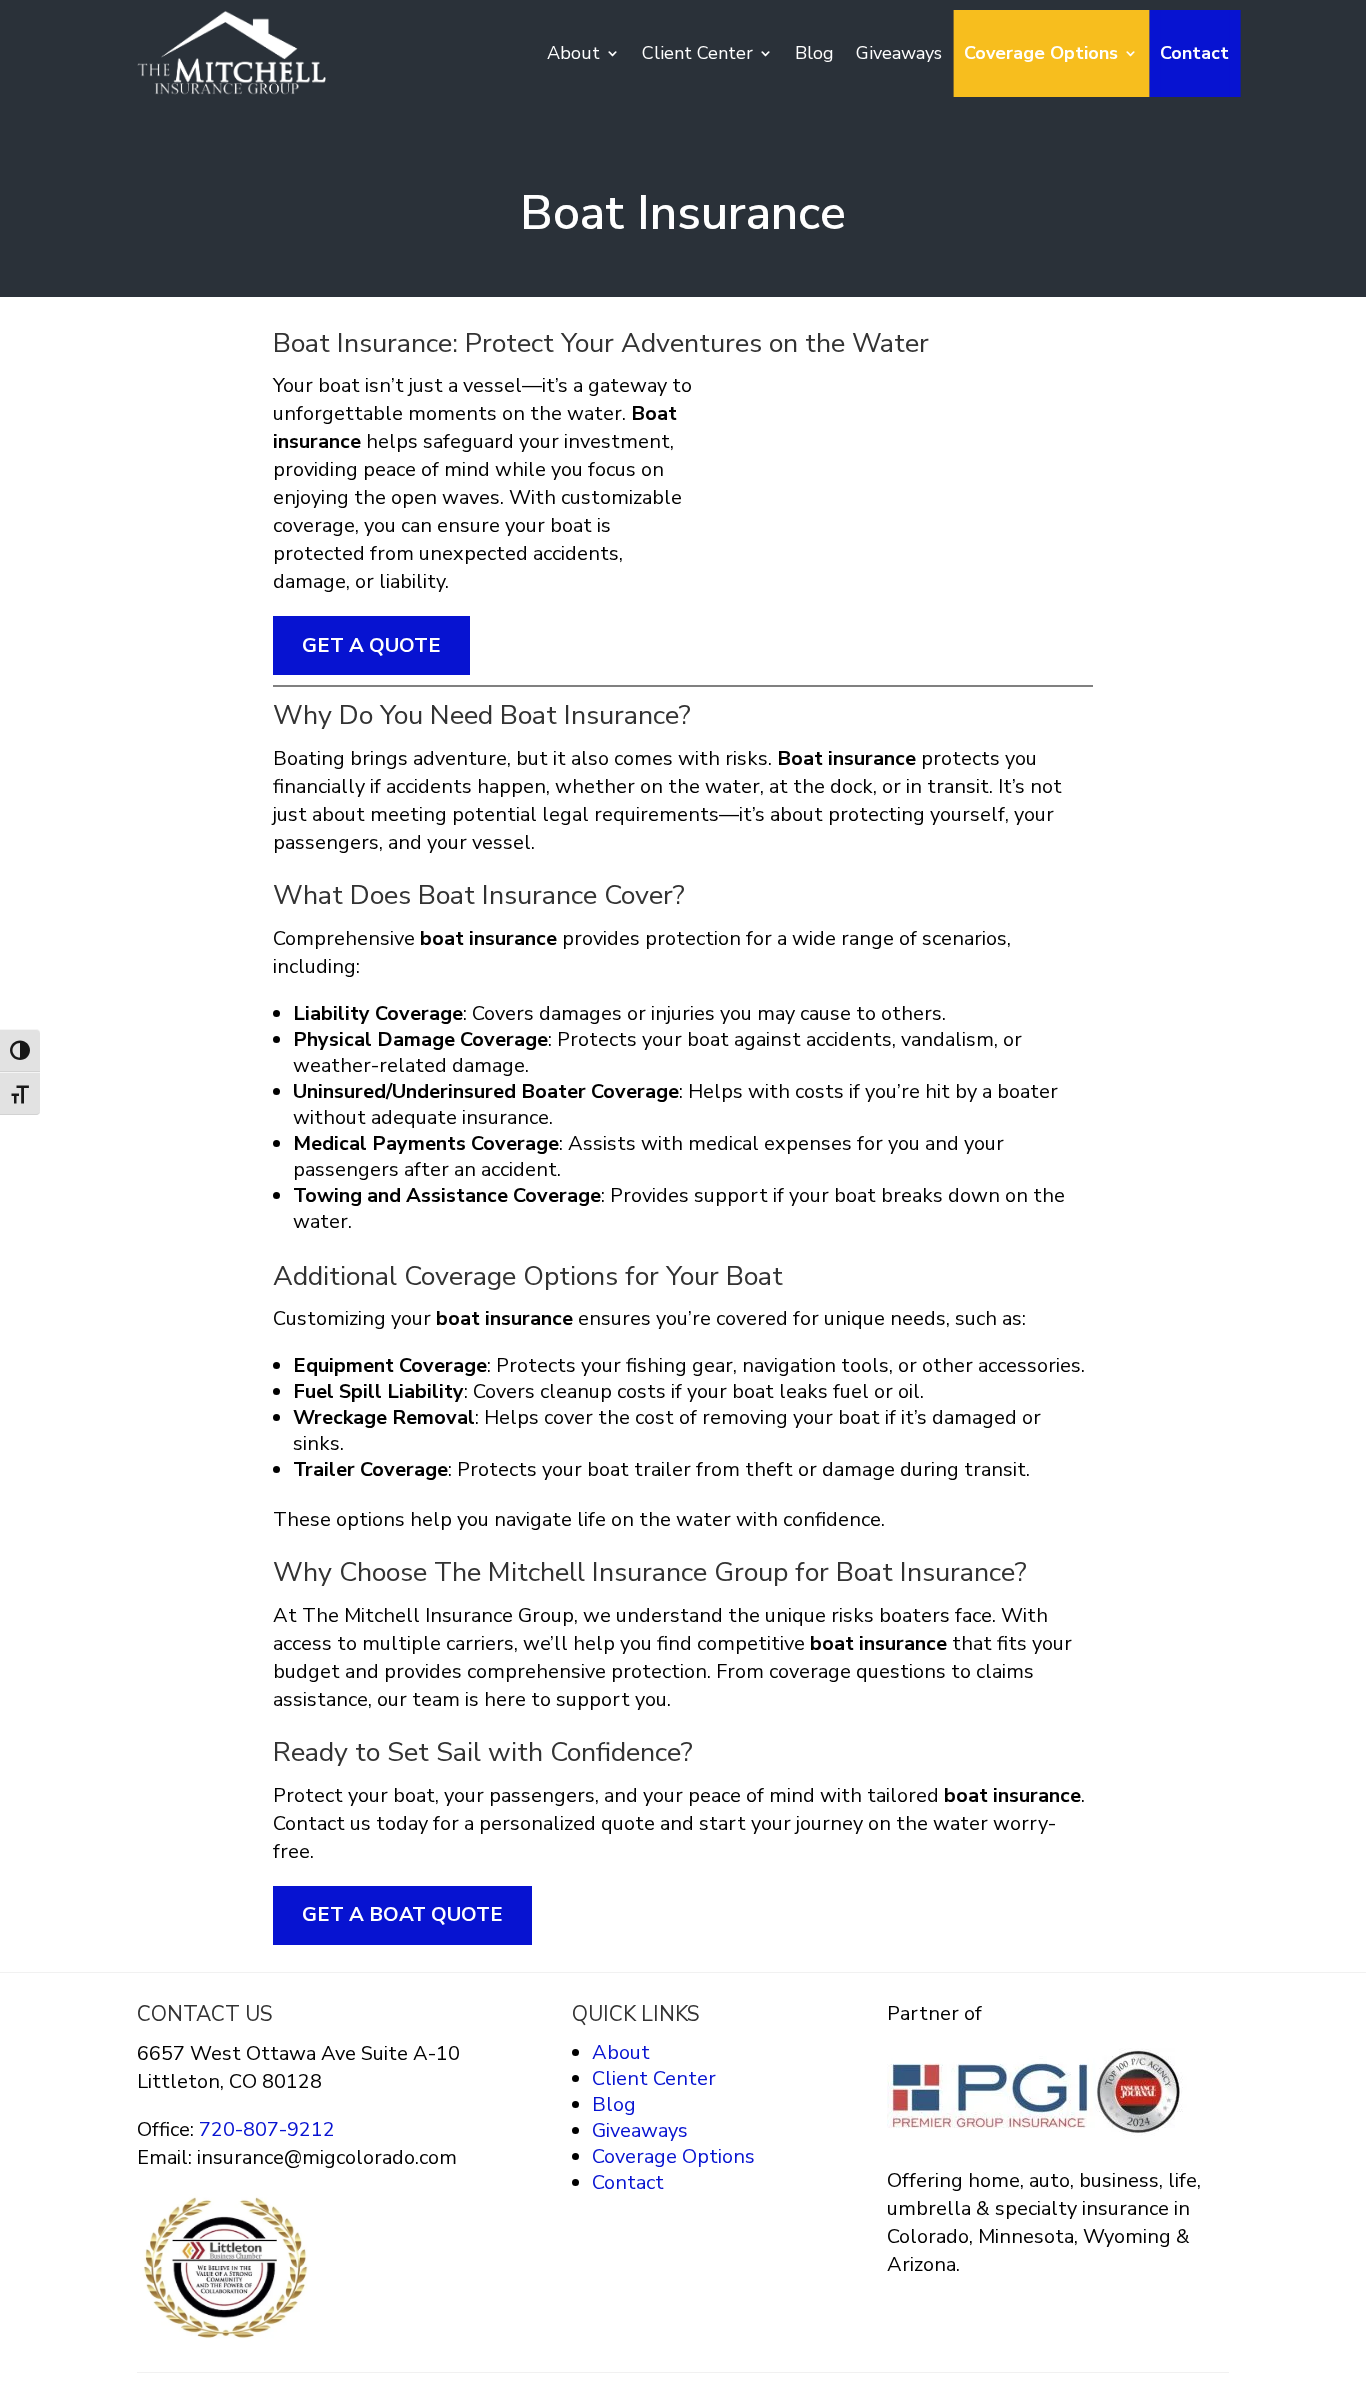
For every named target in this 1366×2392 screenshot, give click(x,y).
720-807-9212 (264, 2129)
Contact (1194, 53)
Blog (814, 53)
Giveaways (899, 53)
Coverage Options (1041, 53)
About (573, 53)
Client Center (697, 53)
